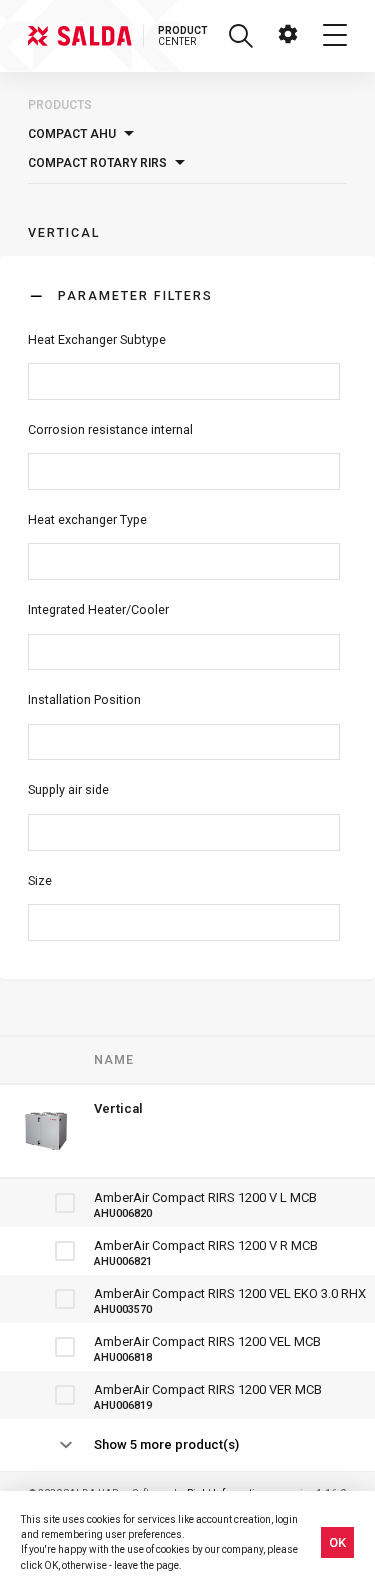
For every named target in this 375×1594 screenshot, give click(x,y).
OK (337, 1542)
